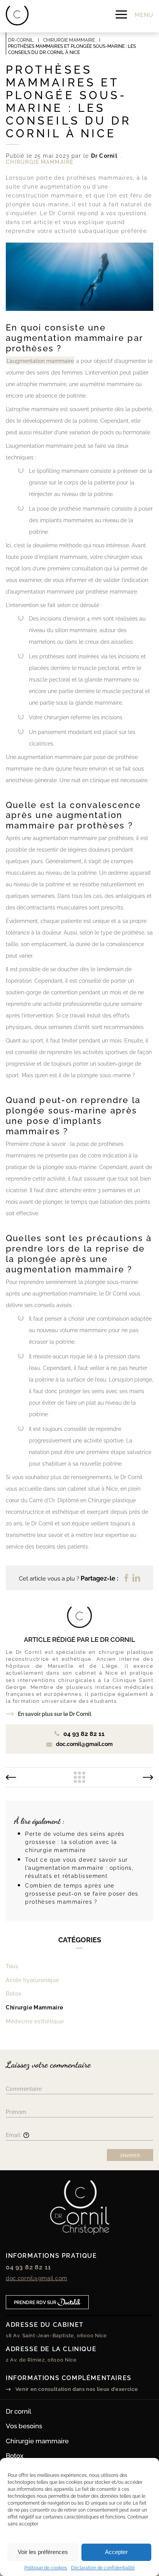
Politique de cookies (46, 2568)
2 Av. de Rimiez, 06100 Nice (41, 2359)
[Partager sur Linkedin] (136, 1578)
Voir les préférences (43, 2552)
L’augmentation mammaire (40, 360)
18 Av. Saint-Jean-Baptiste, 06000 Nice (56, 2335)
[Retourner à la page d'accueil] (17, 16)
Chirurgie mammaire (37, 2440)
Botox (14, 1993)
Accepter (116, 2552)
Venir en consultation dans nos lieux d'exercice (76, 2389)
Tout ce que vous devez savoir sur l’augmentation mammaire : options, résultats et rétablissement (79, 1867)
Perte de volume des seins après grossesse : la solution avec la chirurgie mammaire (75, 1841)
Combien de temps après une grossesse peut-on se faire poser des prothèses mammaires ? (82, 1893)
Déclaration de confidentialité (103, 2568)
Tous (12, 1966)
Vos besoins (24, 2425)
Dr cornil (19, 2411)
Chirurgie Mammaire (35, 2007)
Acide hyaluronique (33, 1980)
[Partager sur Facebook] (126, 1578)
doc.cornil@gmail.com (36, 2278)
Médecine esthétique (35, 2021)
